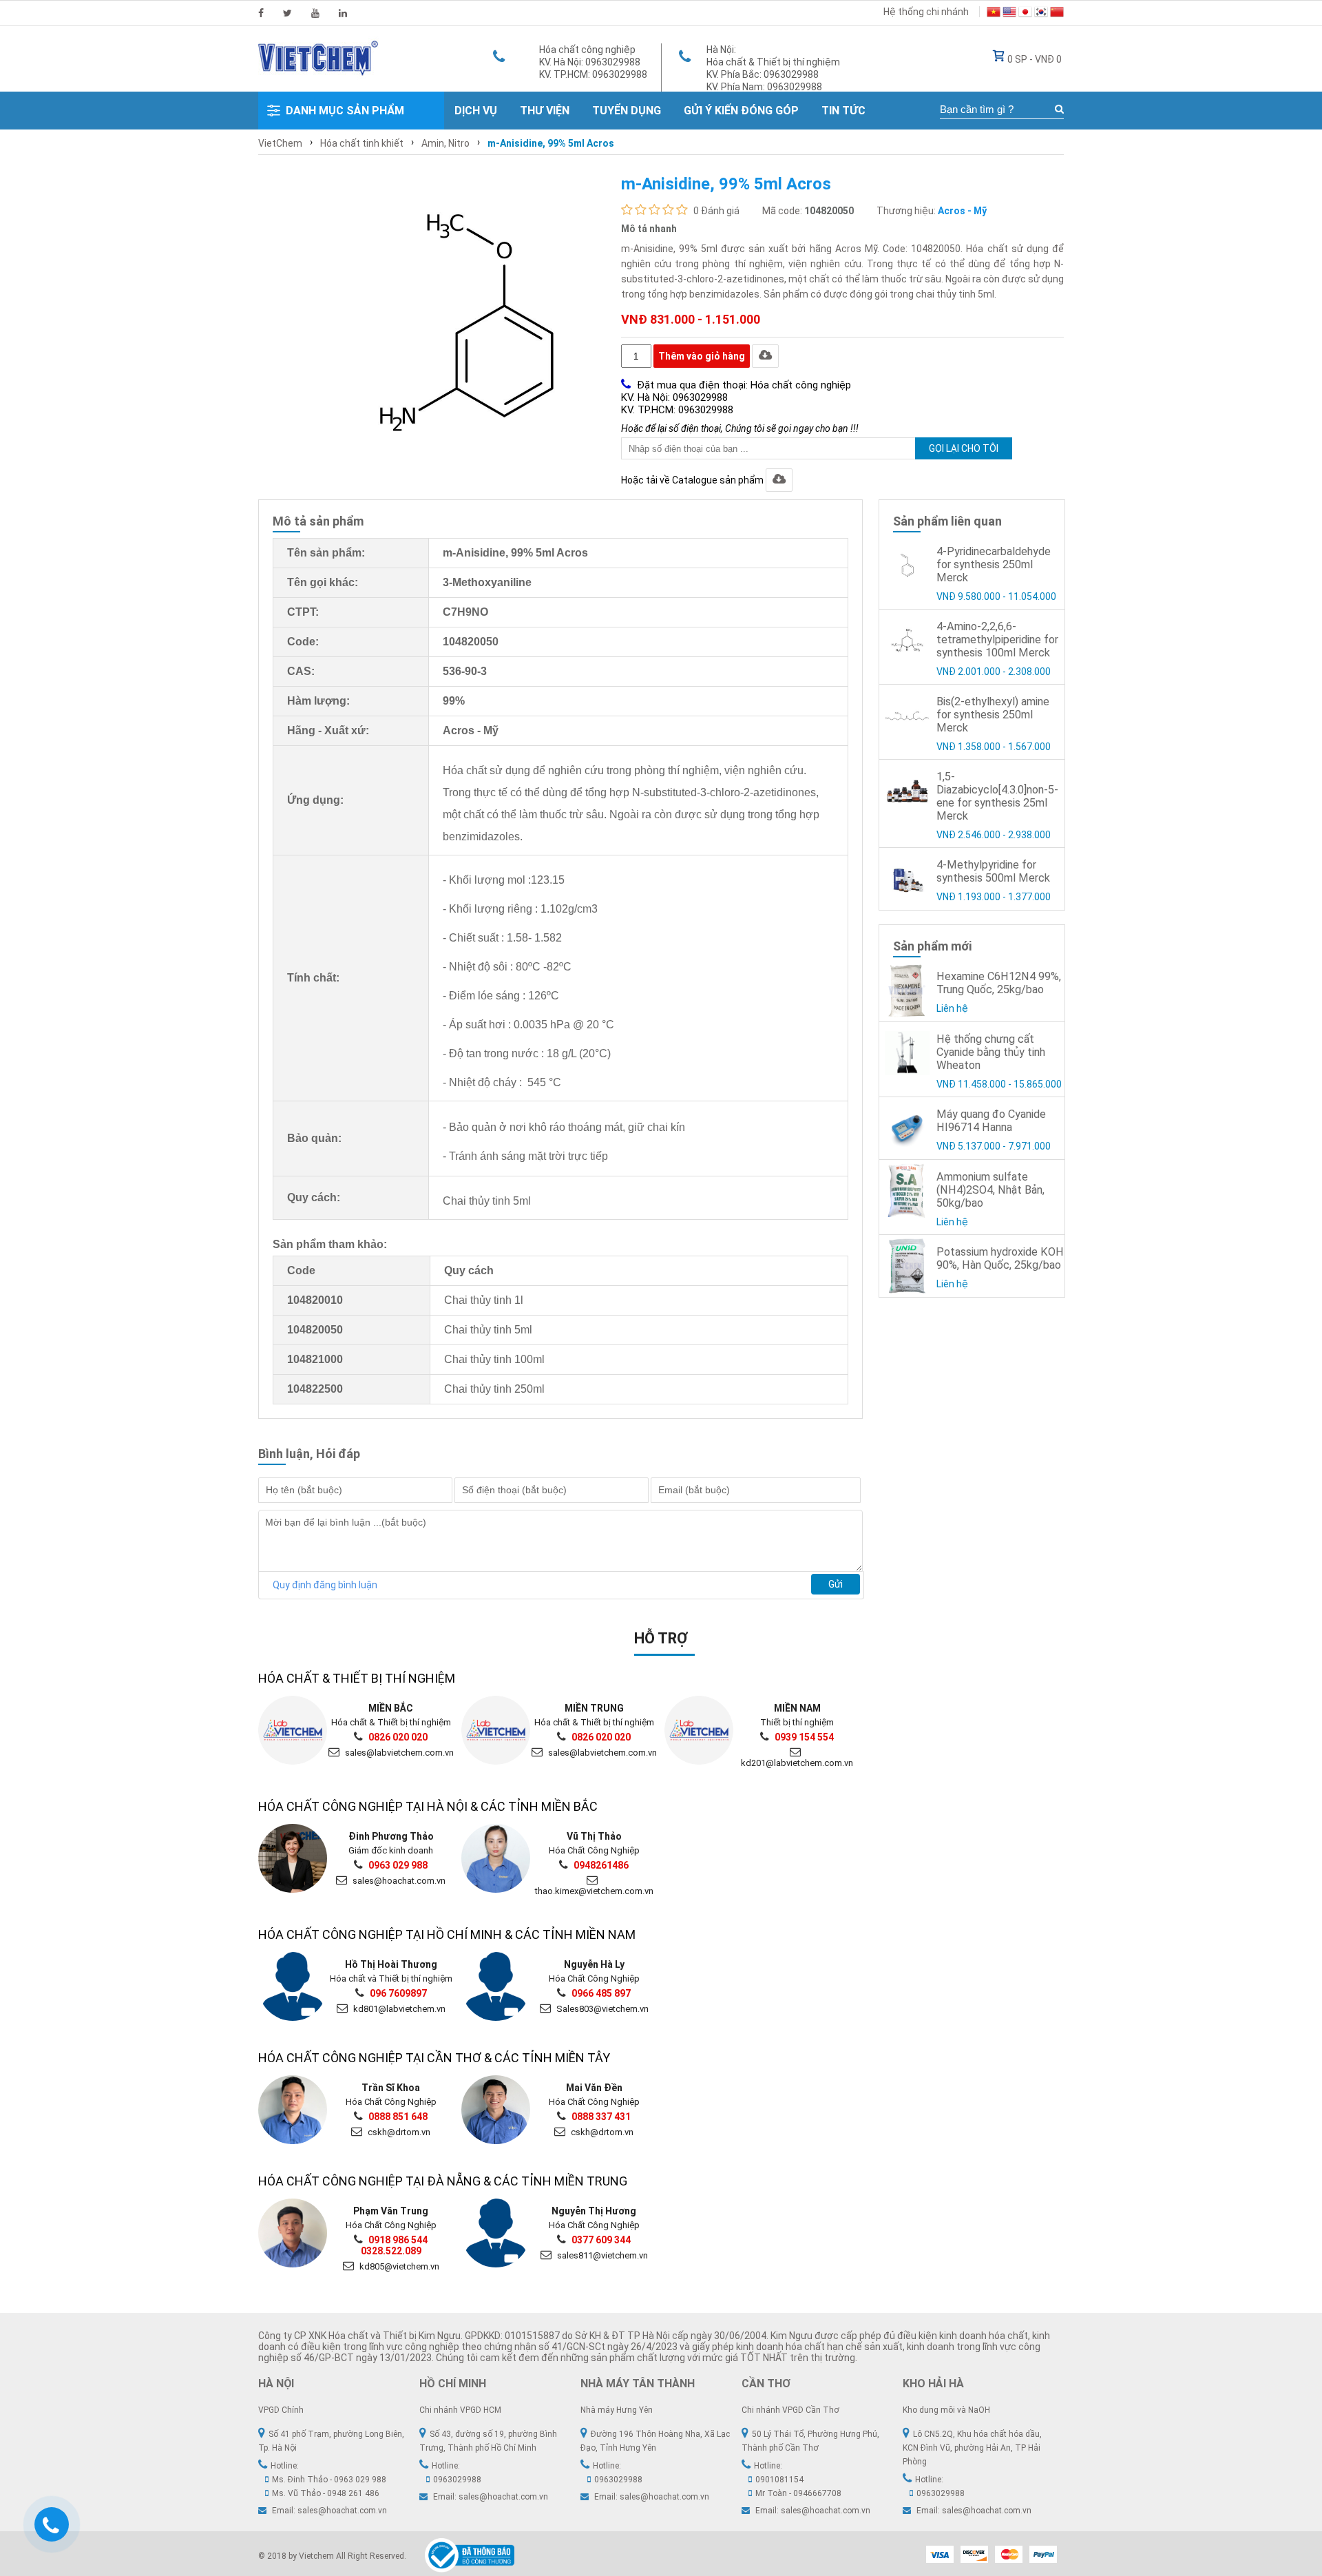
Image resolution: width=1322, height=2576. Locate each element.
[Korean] (1041, 14)
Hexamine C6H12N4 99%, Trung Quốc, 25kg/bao (999, 983)
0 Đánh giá (716, 211)
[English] (1009, 14)
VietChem (280, 143)
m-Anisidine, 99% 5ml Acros (551, 143)
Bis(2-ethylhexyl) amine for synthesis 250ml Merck (993, 715)
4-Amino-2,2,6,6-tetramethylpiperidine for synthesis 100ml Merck (997, 640)
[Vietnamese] (994, 14)
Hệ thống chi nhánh (926, 12)
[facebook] (261, 13)
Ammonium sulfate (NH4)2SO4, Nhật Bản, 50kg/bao (990, 1190)
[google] (315, 13)
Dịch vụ (476, 111)
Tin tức (843, 111)
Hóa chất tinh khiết (362, 143)
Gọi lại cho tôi (964, 448)
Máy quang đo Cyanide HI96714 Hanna (991, 1121)
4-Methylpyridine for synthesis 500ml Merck (993, 871)
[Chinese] (1057, 14)
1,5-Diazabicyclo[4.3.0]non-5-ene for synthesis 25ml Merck (997, 796)
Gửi (836, 1584)
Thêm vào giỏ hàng (702, 356)
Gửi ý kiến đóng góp (741, 111)
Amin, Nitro (445, 143)
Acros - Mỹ (962, 211)
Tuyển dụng (627, 111)
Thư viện (545, 111)
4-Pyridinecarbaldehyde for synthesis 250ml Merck (994, 564)
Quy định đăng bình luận (325, 1585)
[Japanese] (1025, 14)
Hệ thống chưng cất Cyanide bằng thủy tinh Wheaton (991, 1052)
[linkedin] (343, 13)
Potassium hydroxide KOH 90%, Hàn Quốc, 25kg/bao (1000, 1258)
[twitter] (287, 13)
